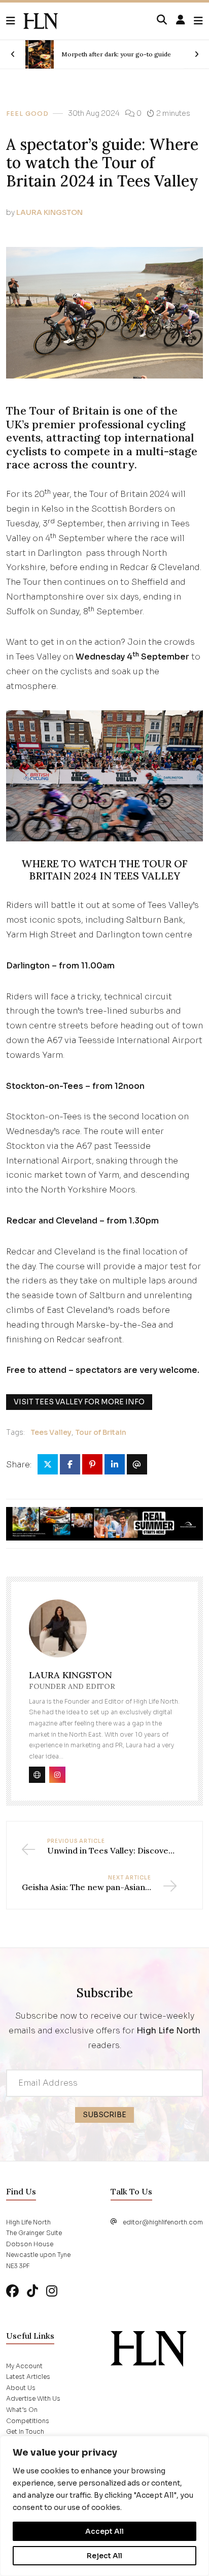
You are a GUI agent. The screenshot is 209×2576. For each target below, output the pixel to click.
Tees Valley (51, 1432)
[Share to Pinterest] (92, 1464)
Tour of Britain (101, 1432)
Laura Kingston (49, 212)
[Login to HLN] (181, 20)
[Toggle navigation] (198, 21)
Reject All (104, 2556)
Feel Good (27, 114)
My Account (24, 2366)
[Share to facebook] (70, 1464)
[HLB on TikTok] (32, 2291)
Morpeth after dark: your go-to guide (116, 54)
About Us (21, 2388)
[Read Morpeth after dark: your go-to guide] (40, 54)
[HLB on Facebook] (12, 2291)
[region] (104, 2506)
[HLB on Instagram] (52, 2291)
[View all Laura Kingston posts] (58, 1634)
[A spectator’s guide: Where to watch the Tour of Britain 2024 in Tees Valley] (41, 21)
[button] (15, 21)
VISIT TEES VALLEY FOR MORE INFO (79, 1402)
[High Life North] (149, 2348)
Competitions (28, 2421)
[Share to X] (48, 1464)
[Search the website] (162, 20)
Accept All (104, 2531)
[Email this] (137, 1464)
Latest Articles (28, 2377)
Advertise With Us (33, 2398)
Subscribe (104, 2115)
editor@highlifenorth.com (163, 2222)
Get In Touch (25, 2431)
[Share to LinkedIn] (115, 1464)
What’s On (22, 2410)
